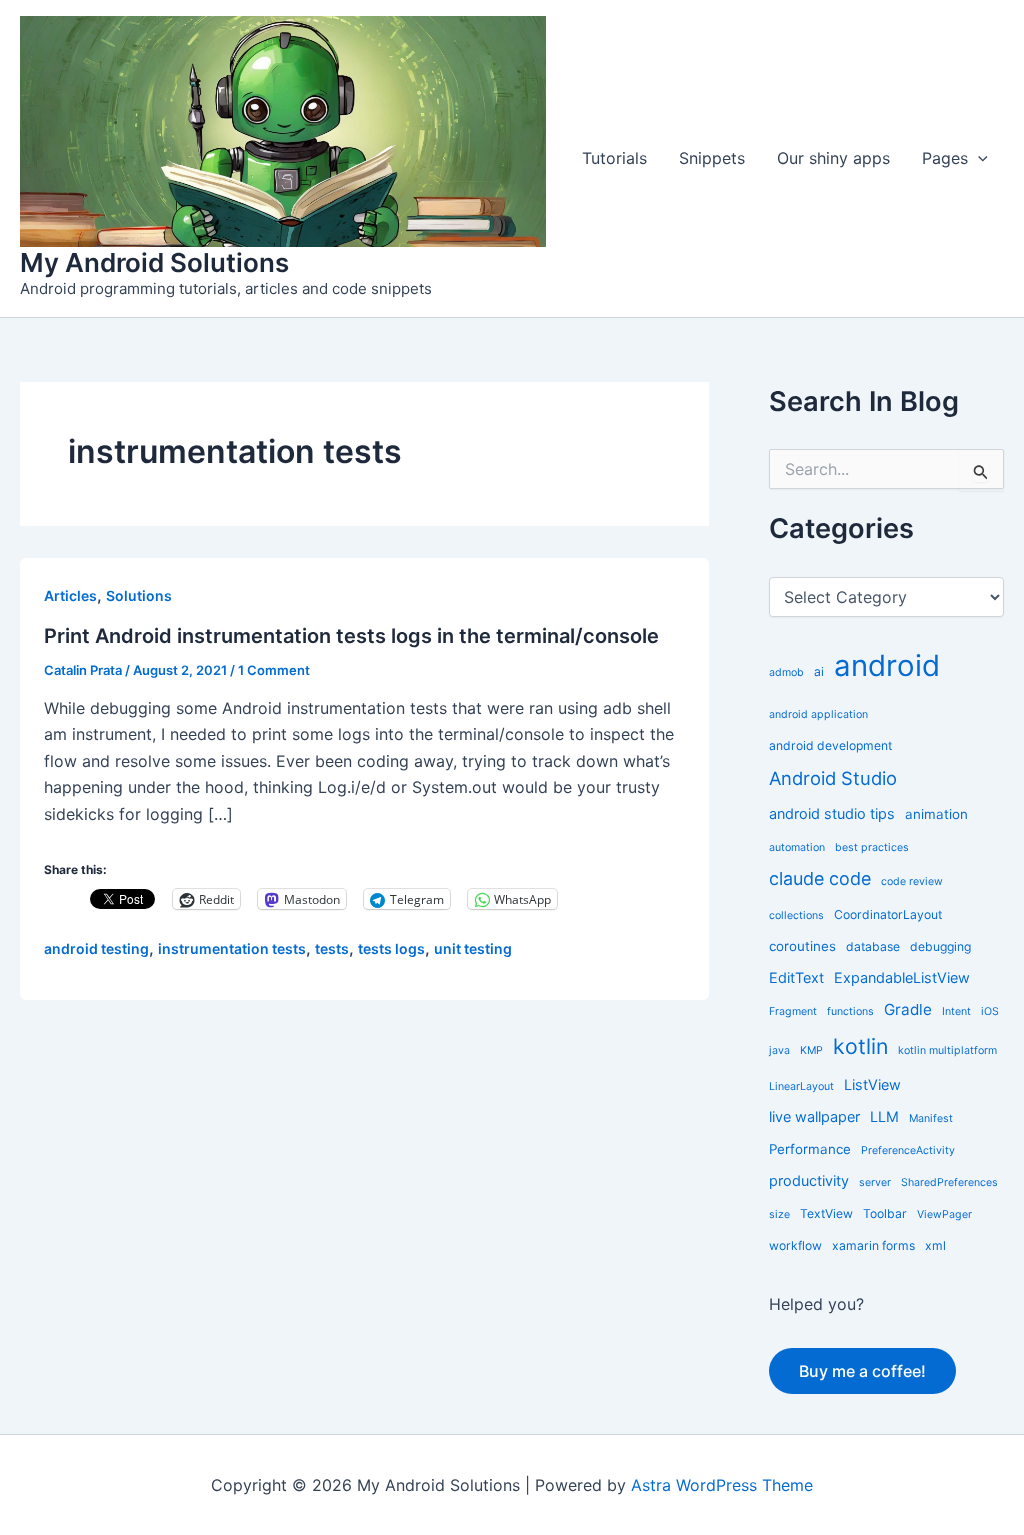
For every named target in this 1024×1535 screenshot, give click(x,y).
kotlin (860, 1046)
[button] (978, 158)
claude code (820, 878)
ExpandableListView (902, 977)
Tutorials (614, 158)
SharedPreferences (949, 1182)
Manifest (931, 1118)
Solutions (139, 595)
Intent (956, 1011)
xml (935, 1245)
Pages (945, 158)
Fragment (793, 1011)
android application (818, 714)
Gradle (908, 1009)
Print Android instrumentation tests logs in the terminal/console (351, 636)
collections (796, 915)
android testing (96, 948)
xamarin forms (873, 1245)
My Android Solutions (154, 262)
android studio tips (832, 813)
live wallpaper (814, 1116)
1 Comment (274, 670)
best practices (872, 847)
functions (850, 1011)
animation (936, 814)
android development (830, 745)
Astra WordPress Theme (722, 1485)
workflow (795, 1245)
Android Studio (833, 778)
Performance (810, 1149)
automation (797, 847)
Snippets (712, 158)
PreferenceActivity (908, 1150)
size (779, 1214)
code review (912, 881)
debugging (940, 946)
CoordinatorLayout (888, 914)
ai (819, 671)
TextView (826, 1213)
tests (332, 948)
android (887, 665)
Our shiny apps (833, 158)
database (873, 946)
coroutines (802, 946)
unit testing (473, 948)
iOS (990, 1011)
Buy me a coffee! (862, 1371)
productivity (809, 1180)
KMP (811, 1050)
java (779, 1050)
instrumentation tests (232, 948)
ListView (872, 1084)
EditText (796, 977)
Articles (70, 595)
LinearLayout (801, 1086)
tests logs (391, 948)
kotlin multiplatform (947, 1050)
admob (786, 672)
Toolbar (885, 1213)
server (875, 1182)
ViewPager (944, 1214)
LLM (884, 1116)
